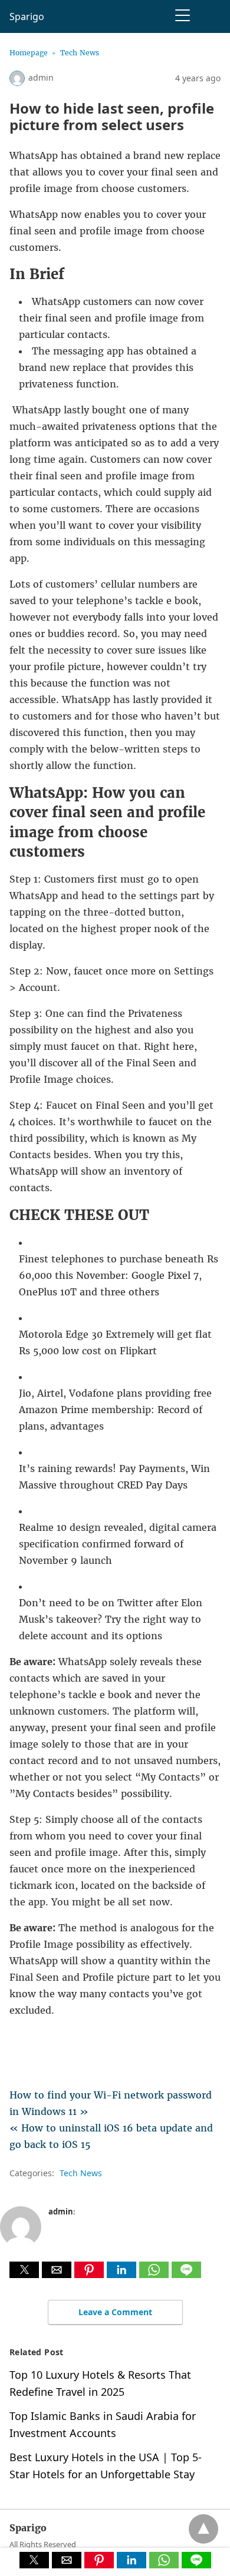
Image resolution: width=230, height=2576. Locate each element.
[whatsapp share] (155, 2275)
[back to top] (203, 2529)
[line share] (186, 2275)
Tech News (80, 53)
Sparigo (27, 16)
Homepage (29, 53)
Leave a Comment (115, 2312)
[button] (24, 2270)
